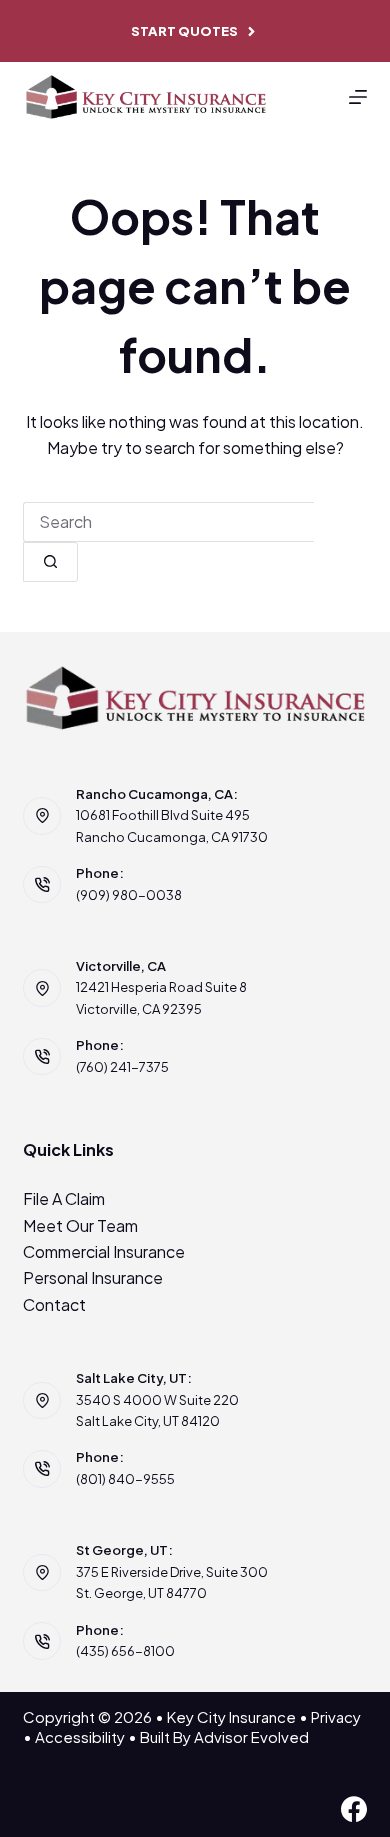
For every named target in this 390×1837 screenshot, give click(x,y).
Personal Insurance (93, 1277)
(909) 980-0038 (129, 895)
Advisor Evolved (251, 1736)
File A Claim (64, 1198)
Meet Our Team (80, 1225)
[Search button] (50, 562)
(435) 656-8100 (125, 1651)
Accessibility (80, 1736)
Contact (54, 1304)
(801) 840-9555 (125, 1479)
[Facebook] (354, 1809)
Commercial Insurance (104, 1251)
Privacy (336, 1716)
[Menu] (358, 97)
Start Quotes (184, 31)
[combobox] (168, 522)
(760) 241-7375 (122, 1067)
